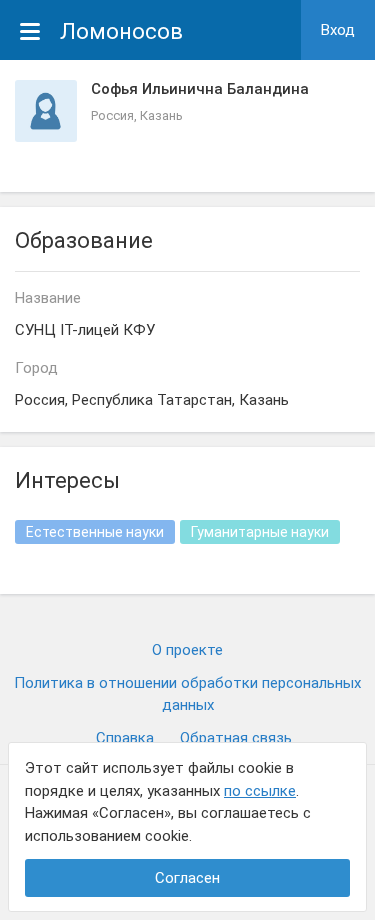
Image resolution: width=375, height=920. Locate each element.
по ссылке (260, 791)
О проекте (187, 650)
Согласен (187, 878)
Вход (338, 30)
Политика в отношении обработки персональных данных (187, 694)
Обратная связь (236, 738)
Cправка (125, 738)
